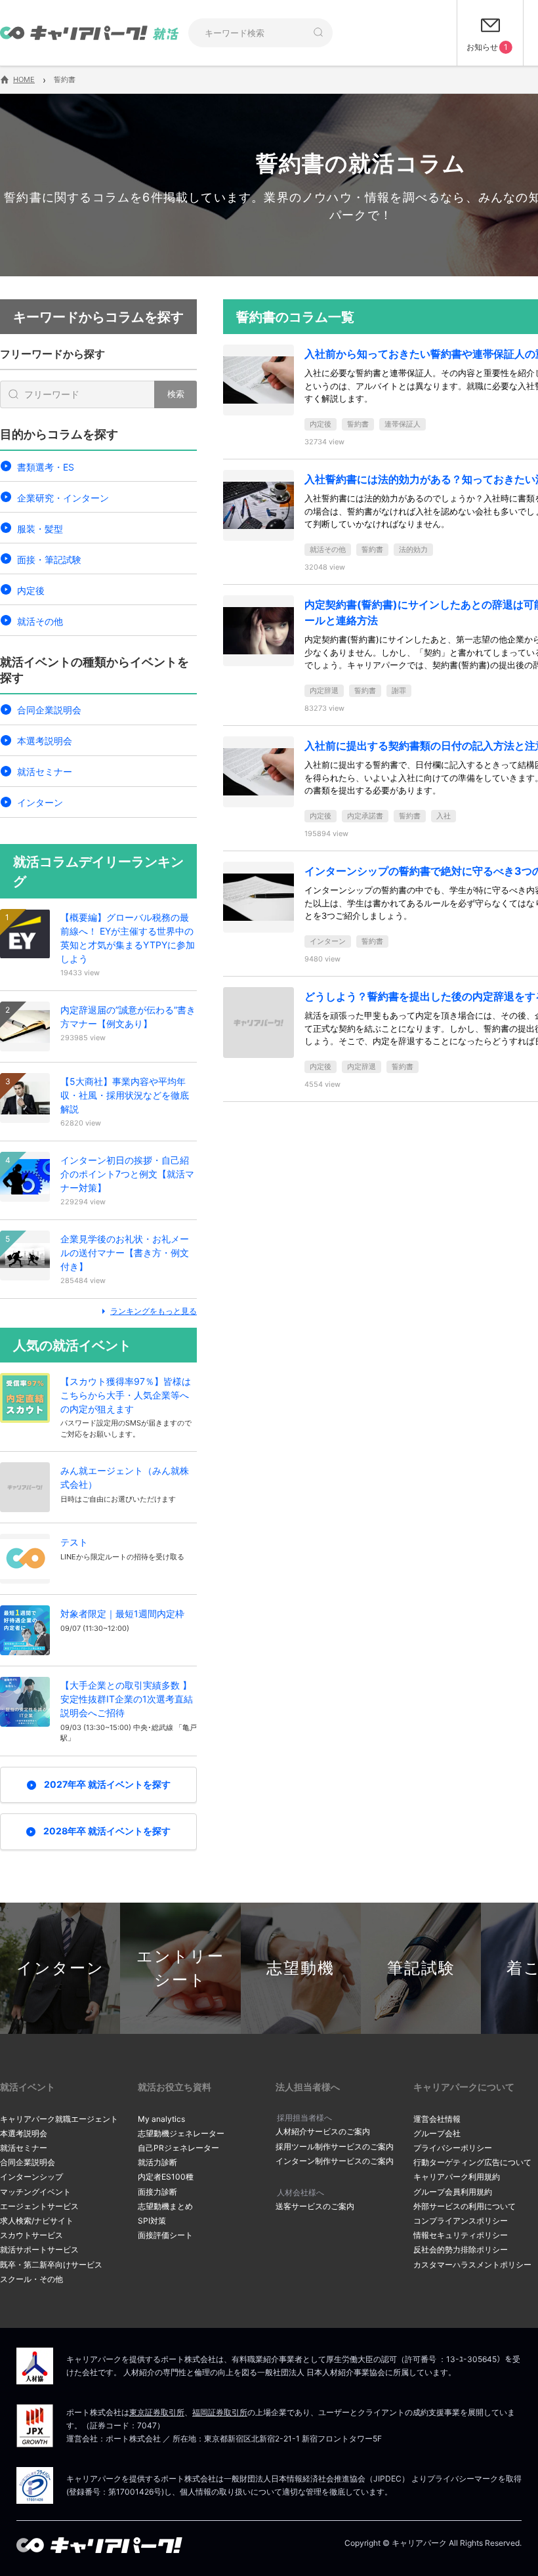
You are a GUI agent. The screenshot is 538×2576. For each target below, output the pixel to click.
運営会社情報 (437, 2119)
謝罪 (399, 690)
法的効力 (413, 549)
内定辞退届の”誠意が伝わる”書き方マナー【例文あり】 (128, 1017)
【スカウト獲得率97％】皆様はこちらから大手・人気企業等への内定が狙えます (126, 1395)
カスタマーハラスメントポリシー (472, 2265)
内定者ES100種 (166, 2177)
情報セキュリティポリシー (461, 2235)
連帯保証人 (403, 424)
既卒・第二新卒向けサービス (51, 2265)
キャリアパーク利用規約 (457, 2177)
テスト (74, 1542)
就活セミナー (45, 771)
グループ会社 (437, 2133)
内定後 (31, 590)
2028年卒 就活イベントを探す (107, 1831)
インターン (40, 802)
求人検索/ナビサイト (37, 2221)
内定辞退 (324, 690)
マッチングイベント (35, 2192)
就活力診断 (157, 2162)
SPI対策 (152, 2221)
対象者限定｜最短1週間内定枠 (122, 1614)
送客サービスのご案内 (315, 2206)
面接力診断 (157, 2192)
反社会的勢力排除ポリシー (461, 2249)
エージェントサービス (39, 2206)
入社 (444, 816)
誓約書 (358, 424)
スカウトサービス (31, 2235)
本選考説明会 (45, 741)
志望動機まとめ (165, 2206)
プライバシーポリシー (453, 2148)
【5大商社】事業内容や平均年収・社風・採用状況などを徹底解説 (125, 1095)
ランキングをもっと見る (154, 1311)
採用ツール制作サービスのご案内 (335, 2146)
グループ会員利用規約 (453, 2192)
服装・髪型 (40, 529)
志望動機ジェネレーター (181, 2133)
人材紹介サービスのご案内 (323, 2131)
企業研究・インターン (63, 498)
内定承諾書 (365, 816)
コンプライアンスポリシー (461, 2221)
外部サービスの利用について (465, 2206)
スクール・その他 (31, 2279)
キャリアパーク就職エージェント (59, 2119)
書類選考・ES (46, 467)
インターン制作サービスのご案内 (335, 2161)
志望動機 (300, 1968)
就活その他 (40, 621)
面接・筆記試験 (49, 560)
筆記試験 (421, 1968)
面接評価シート (165, 2235)
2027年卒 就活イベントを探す (107, 1784)
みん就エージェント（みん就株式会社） (125, 1477)
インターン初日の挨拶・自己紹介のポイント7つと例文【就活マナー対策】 (127, 1174)
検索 (176, 394)
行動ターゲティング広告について (472, 2162)
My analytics (161, 2119)
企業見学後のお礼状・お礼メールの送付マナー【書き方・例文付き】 (125, 1253)
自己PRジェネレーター (178, 2148)
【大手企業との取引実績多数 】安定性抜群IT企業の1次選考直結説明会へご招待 (127, 1699)
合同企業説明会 (49, 710)
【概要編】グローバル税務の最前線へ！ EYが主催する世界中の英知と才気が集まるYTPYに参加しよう (128, 938)
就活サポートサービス (39, 2249)
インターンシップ (31, 2177)
